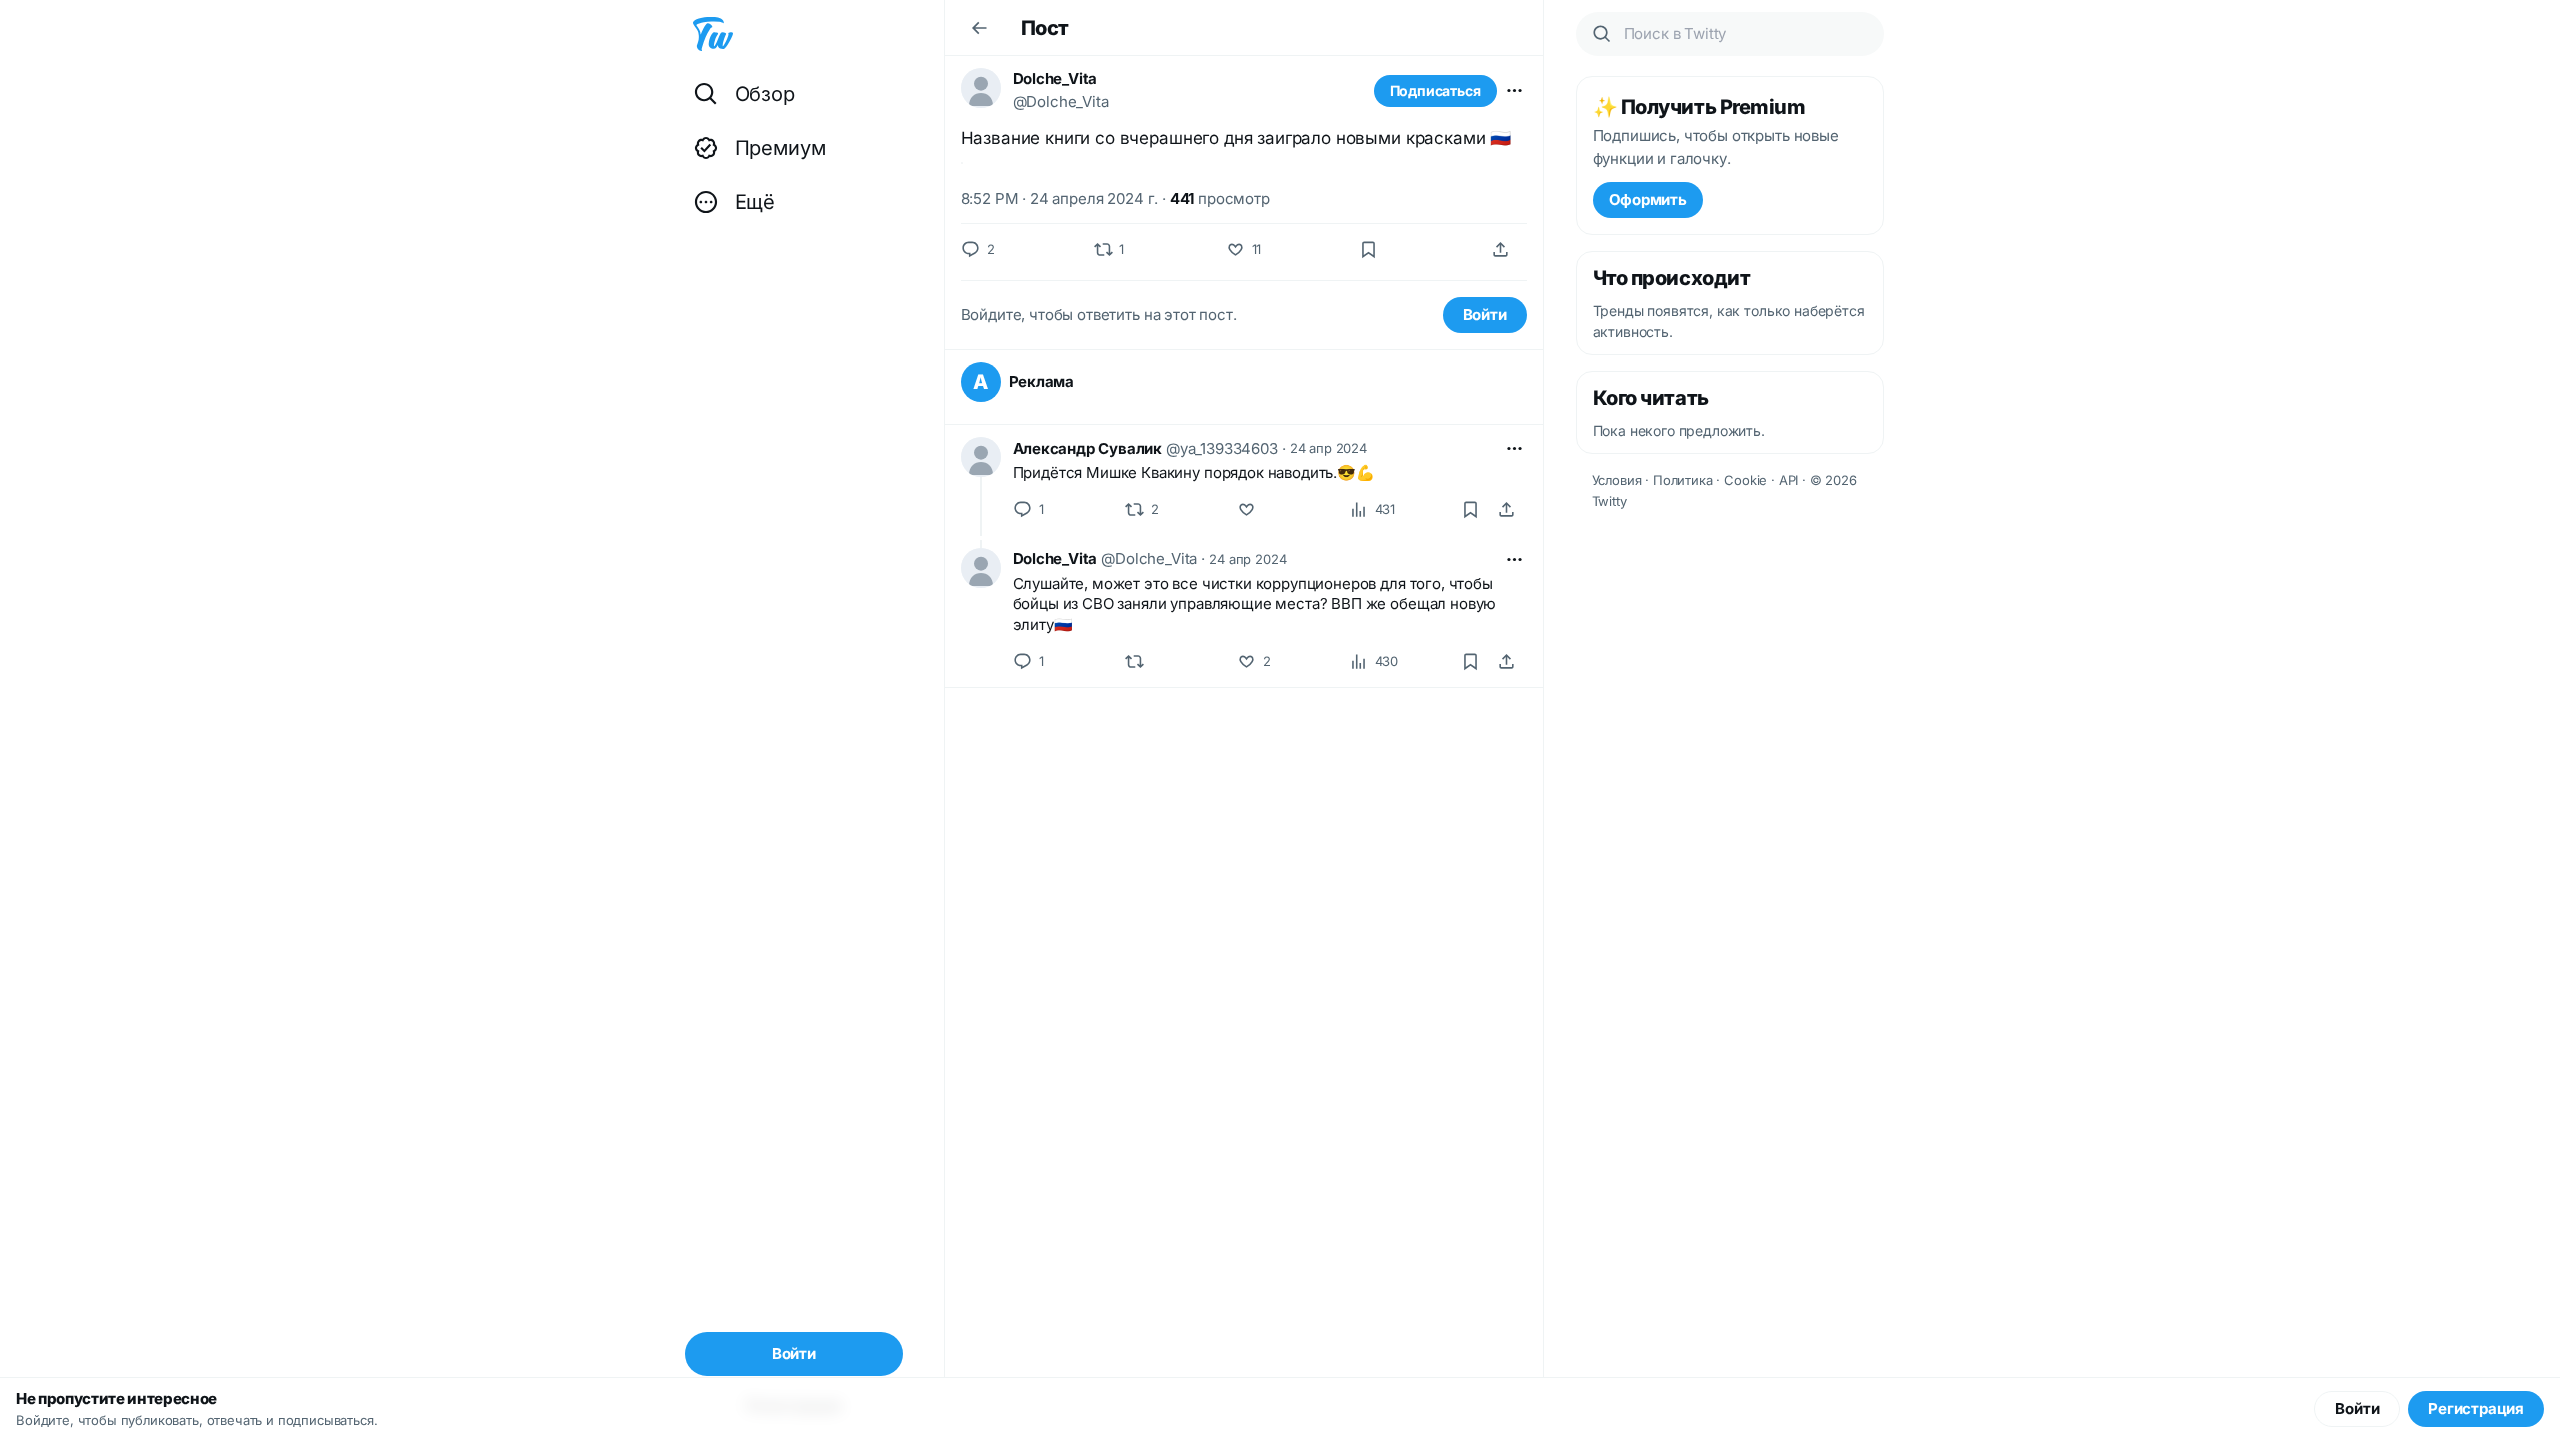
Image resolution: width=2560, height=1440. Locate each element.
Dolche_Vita (1055, 78)
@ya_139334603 (1222, 448)
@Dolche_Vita (1061, 101)
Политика (1683, 480)
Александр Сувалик (1087, 448)
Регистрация (2476, 1408)
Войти (1485, 314)
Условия (1617, 480)
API (1789, 480)
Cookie (1745, 480)
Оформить (1648, 199)
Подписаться (1435, 90)
